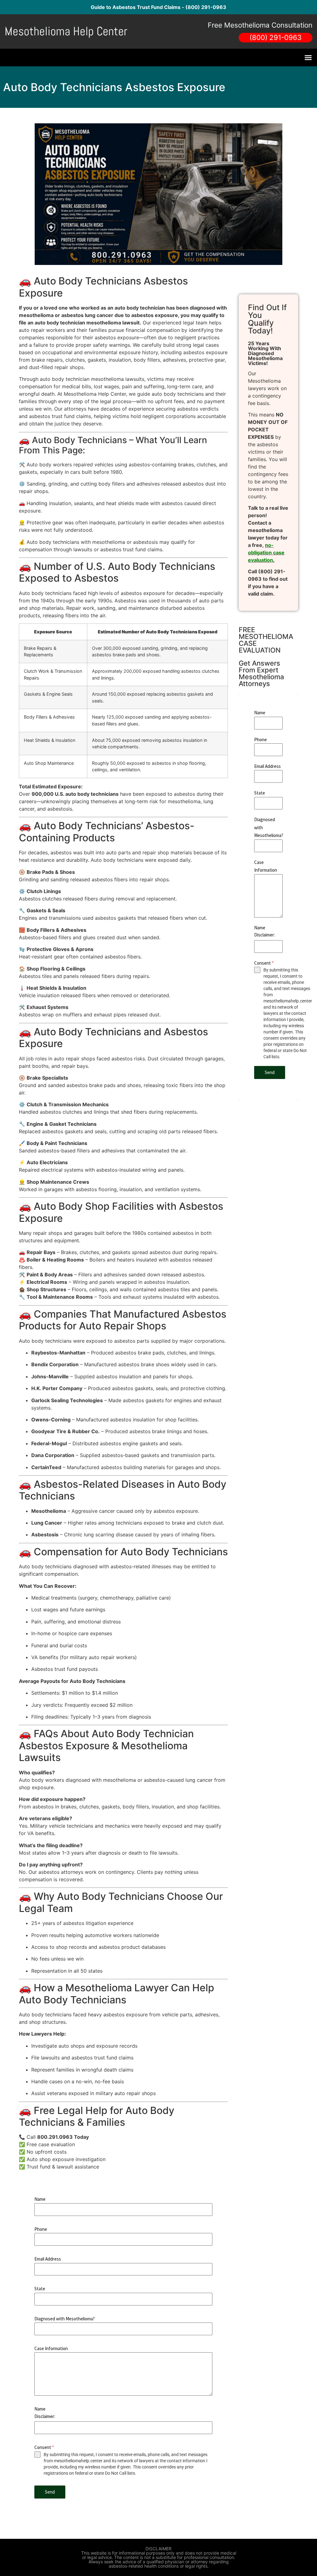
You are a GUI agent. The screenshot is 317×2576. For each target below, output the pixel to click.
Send (50, 2492)
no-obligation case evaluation (266, 553)
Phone (41, 2229)
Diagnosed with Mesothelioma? (65, 2319)
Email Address (48, 2259)
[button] (308, 58)
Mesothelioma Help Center (66, 31)
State (40, 2289)
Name (40, 2199)
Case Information (51, 2348)
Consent (44, 2447)
